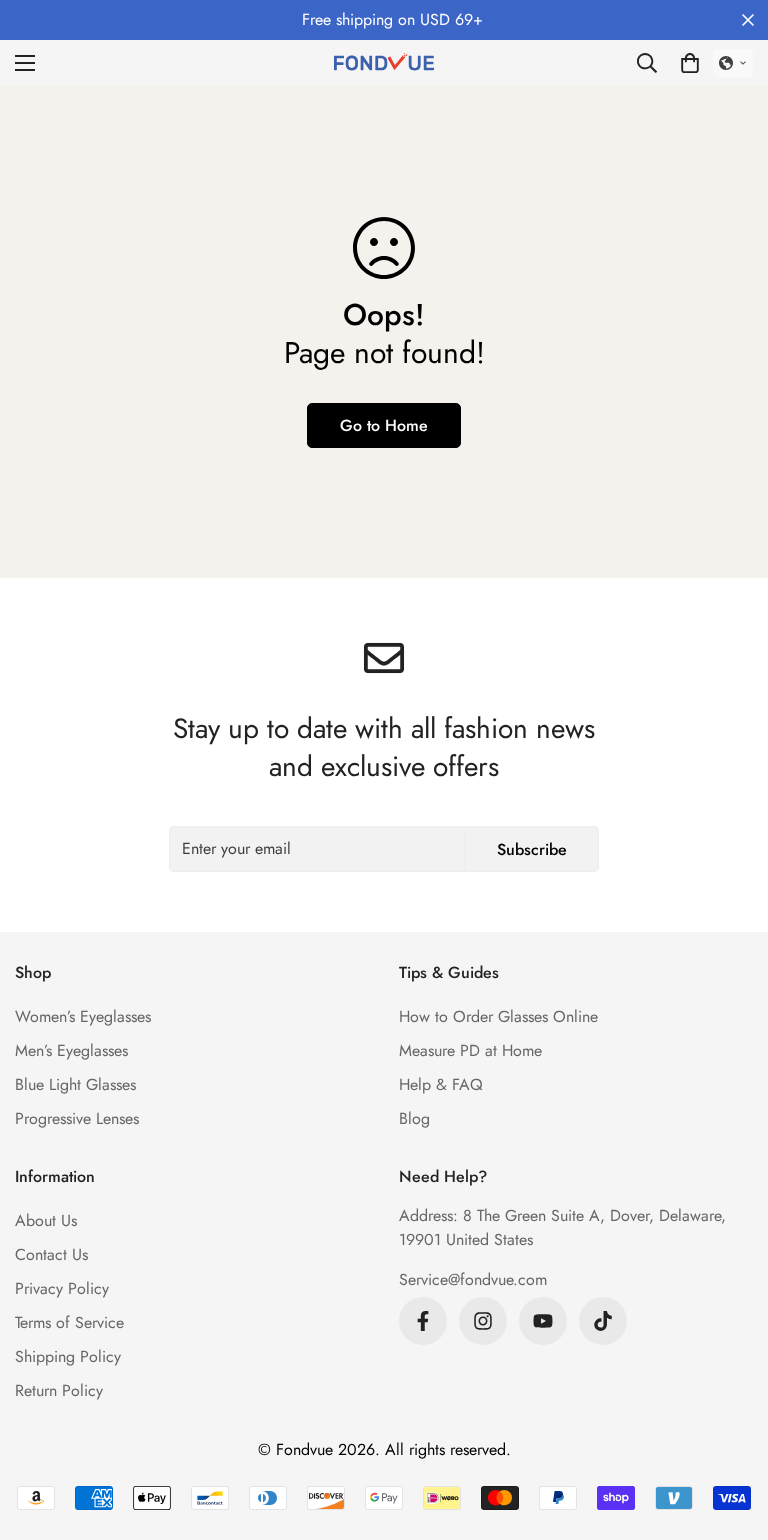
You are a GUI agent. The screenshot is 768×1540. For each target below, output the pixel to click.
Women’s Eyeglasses (83, 1016)
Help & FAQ (441, 1084)
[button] (690, 63)
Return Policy (59, 1390)
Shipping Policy (68, 1356)
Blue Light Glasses (75, 1084)
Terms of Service (69, 1322)
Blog (414, 1118)
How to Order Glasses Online (498, 1016)
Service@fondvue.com (473, 1279)
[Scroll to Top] (729, 1431)
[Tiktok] (603, 1321)
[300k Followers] (423, 1321)
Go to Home (384, 425)
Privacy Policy (62, 1288)
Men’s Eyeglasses (71, 1050)
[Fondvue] (384, 63)
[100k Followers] (483, 1321)
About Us (46, 1220)
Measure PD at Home (470, 1050)
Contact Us (51, 1254)
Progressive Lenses (77, 1118)
